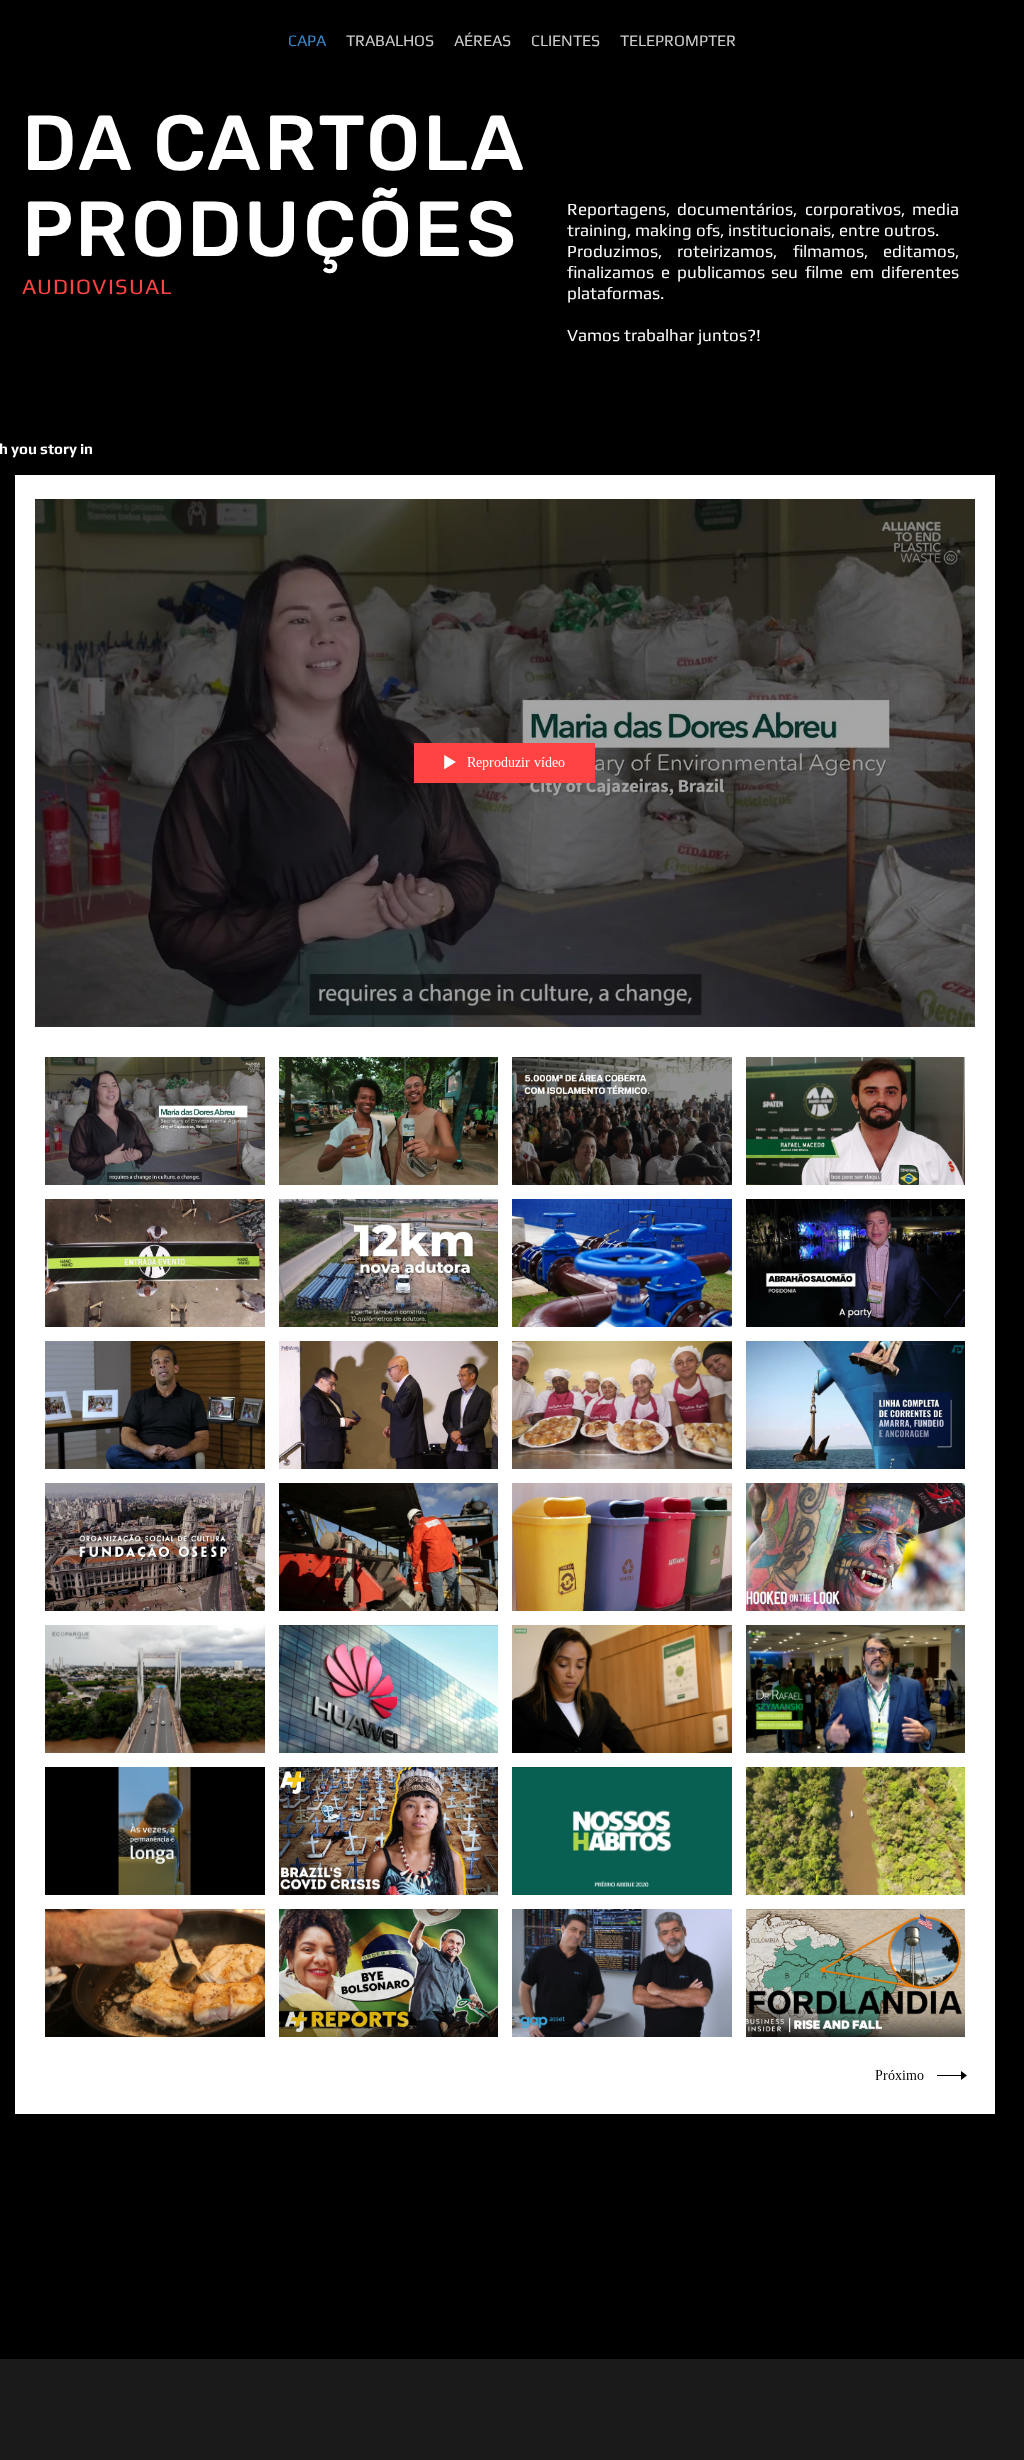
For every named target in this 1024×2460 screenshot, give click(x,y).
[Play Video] (154, 1121)
